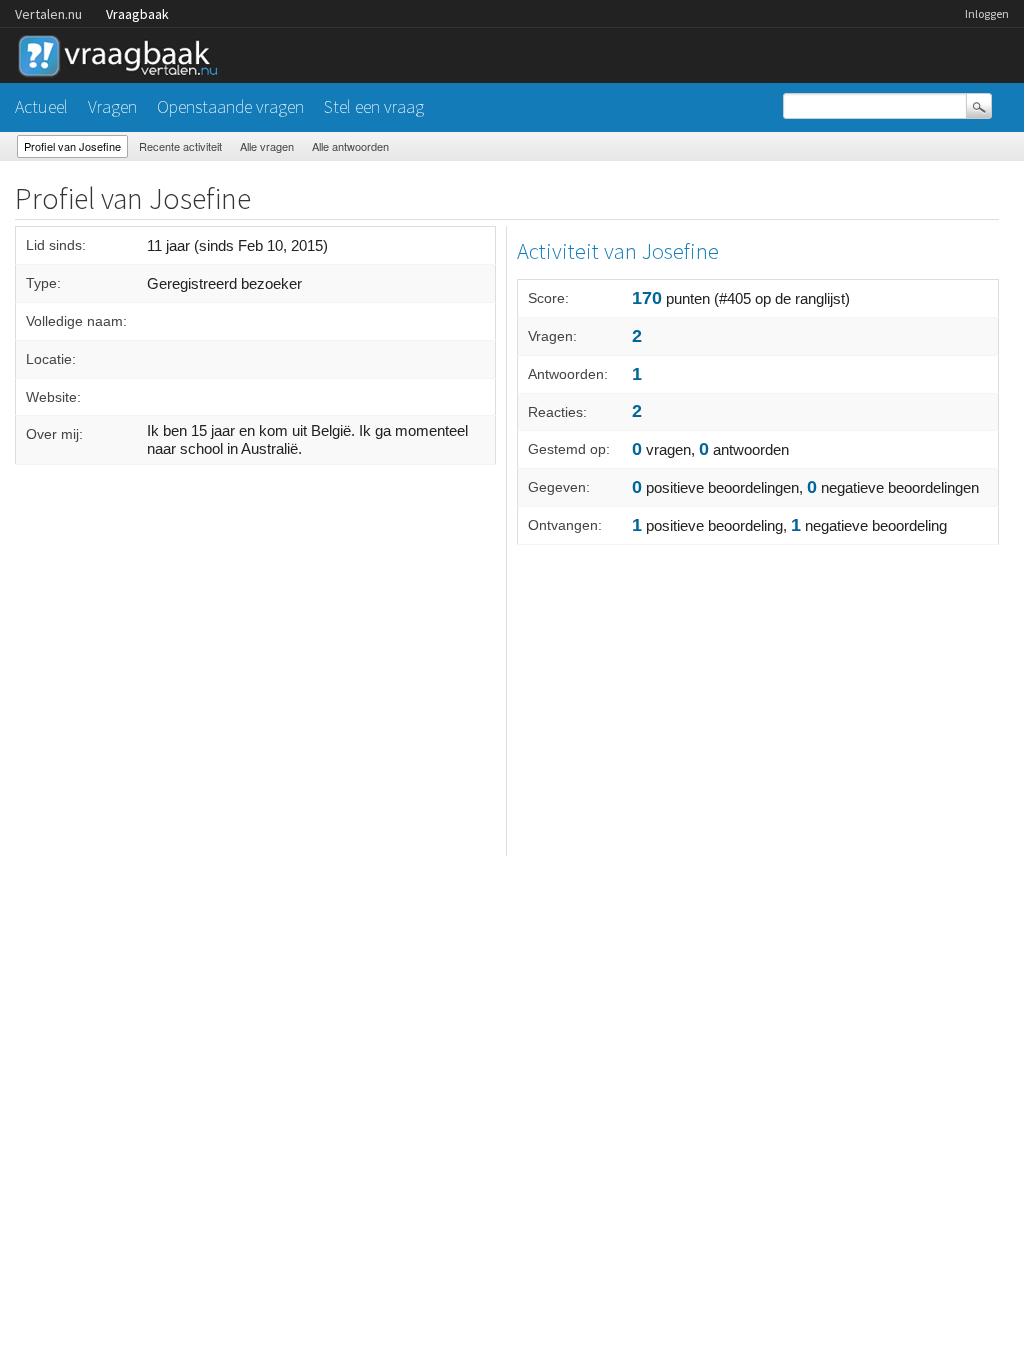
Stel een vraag (374, 106)
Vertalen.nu (48, 14)
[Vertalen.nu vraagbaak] (123, 52)
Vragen (112, 106)
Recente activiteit (180, 146)
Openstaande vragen (230, 106)
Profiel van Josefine (72, 146)
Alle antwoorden (350, 146)
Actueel (41, 106)
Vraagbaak (137, 14)
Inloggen (987, 13)
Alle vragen (267, 146)
